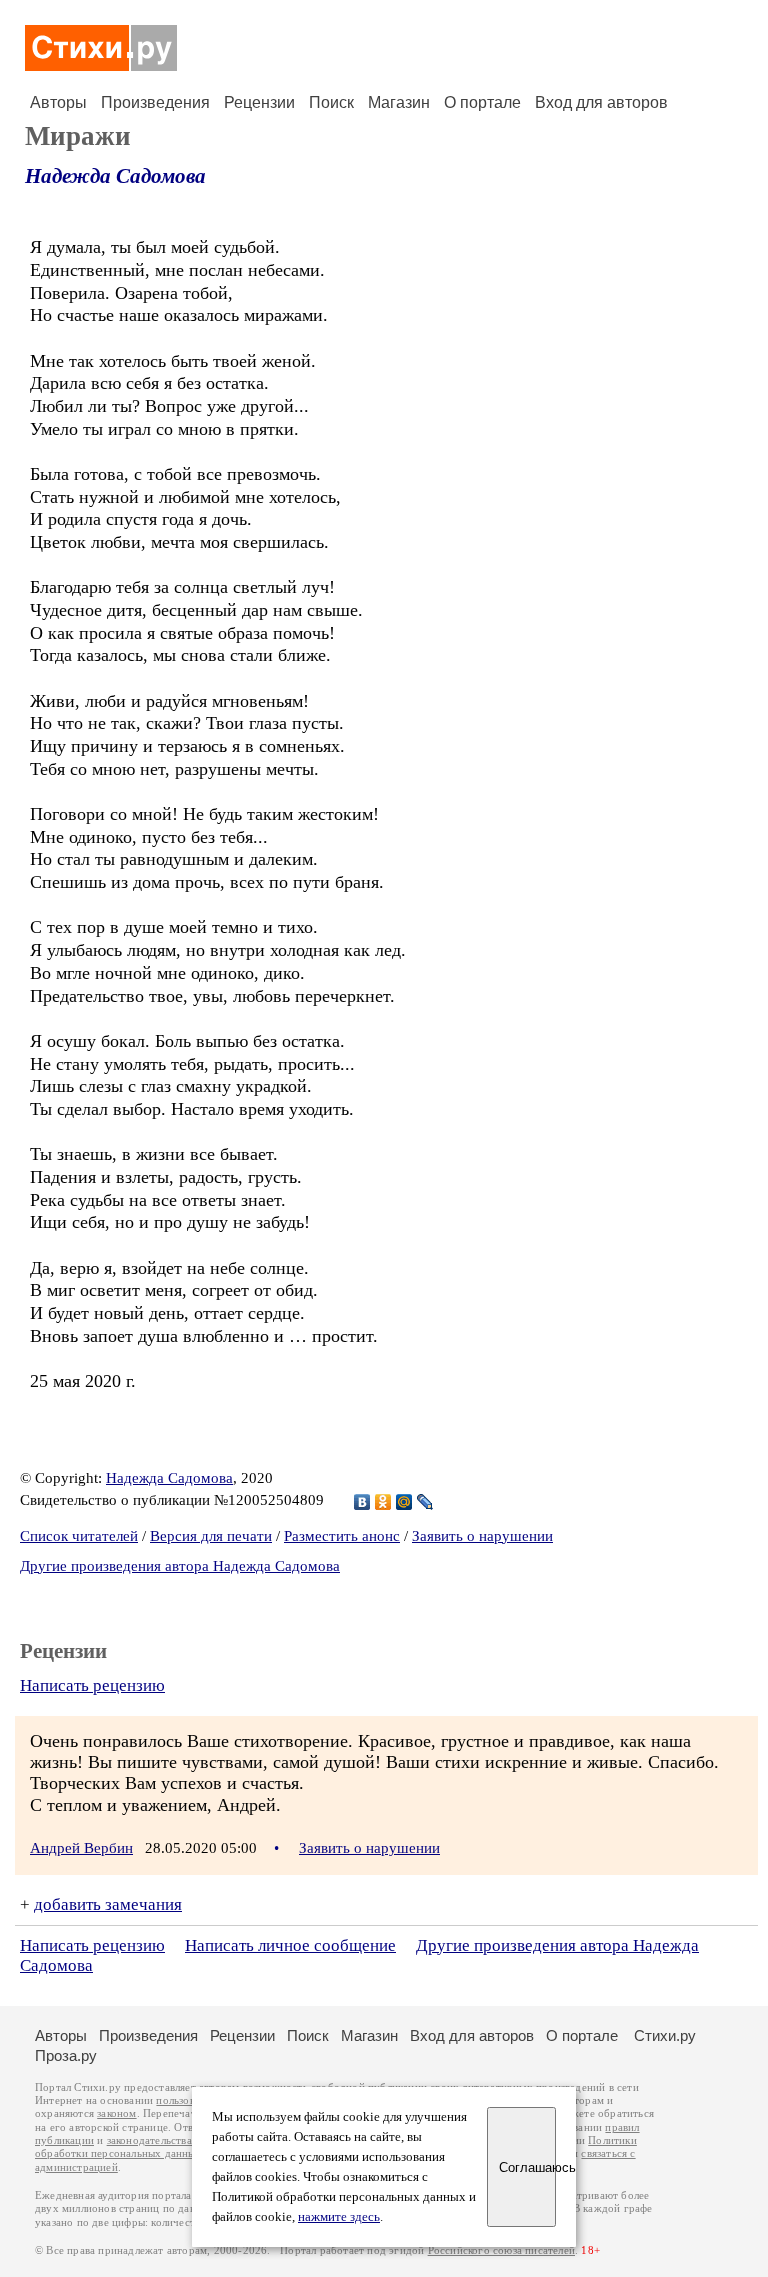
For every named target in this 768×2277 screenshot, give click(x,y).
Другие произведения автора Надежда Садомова (180, 1566)
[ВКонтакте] (362, 1502)
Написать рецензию (92, 1685)
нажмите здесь (339, 2217)
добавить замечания (108, 1904)
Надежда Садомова (115, 176)
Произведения (155, 102)
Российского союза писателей (501, 2250)
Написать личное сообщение (290, 1945)
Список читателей (79, 1536)
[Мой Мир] (404, 1502)
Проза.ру (66, 2055)
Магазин (399, 102)
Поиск (331, 102)
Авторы (58, 102)
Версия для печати (211, 1536)
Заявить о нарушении (482, 1536)
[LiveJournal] (425, 1502)
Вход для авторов (601, 102)
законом (116, 2113)
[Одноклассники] (383, 1502)
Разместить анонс (342, 1536)
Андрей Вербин (81, 1848)
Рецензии (259, 102)
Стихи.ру (665, 2035)
